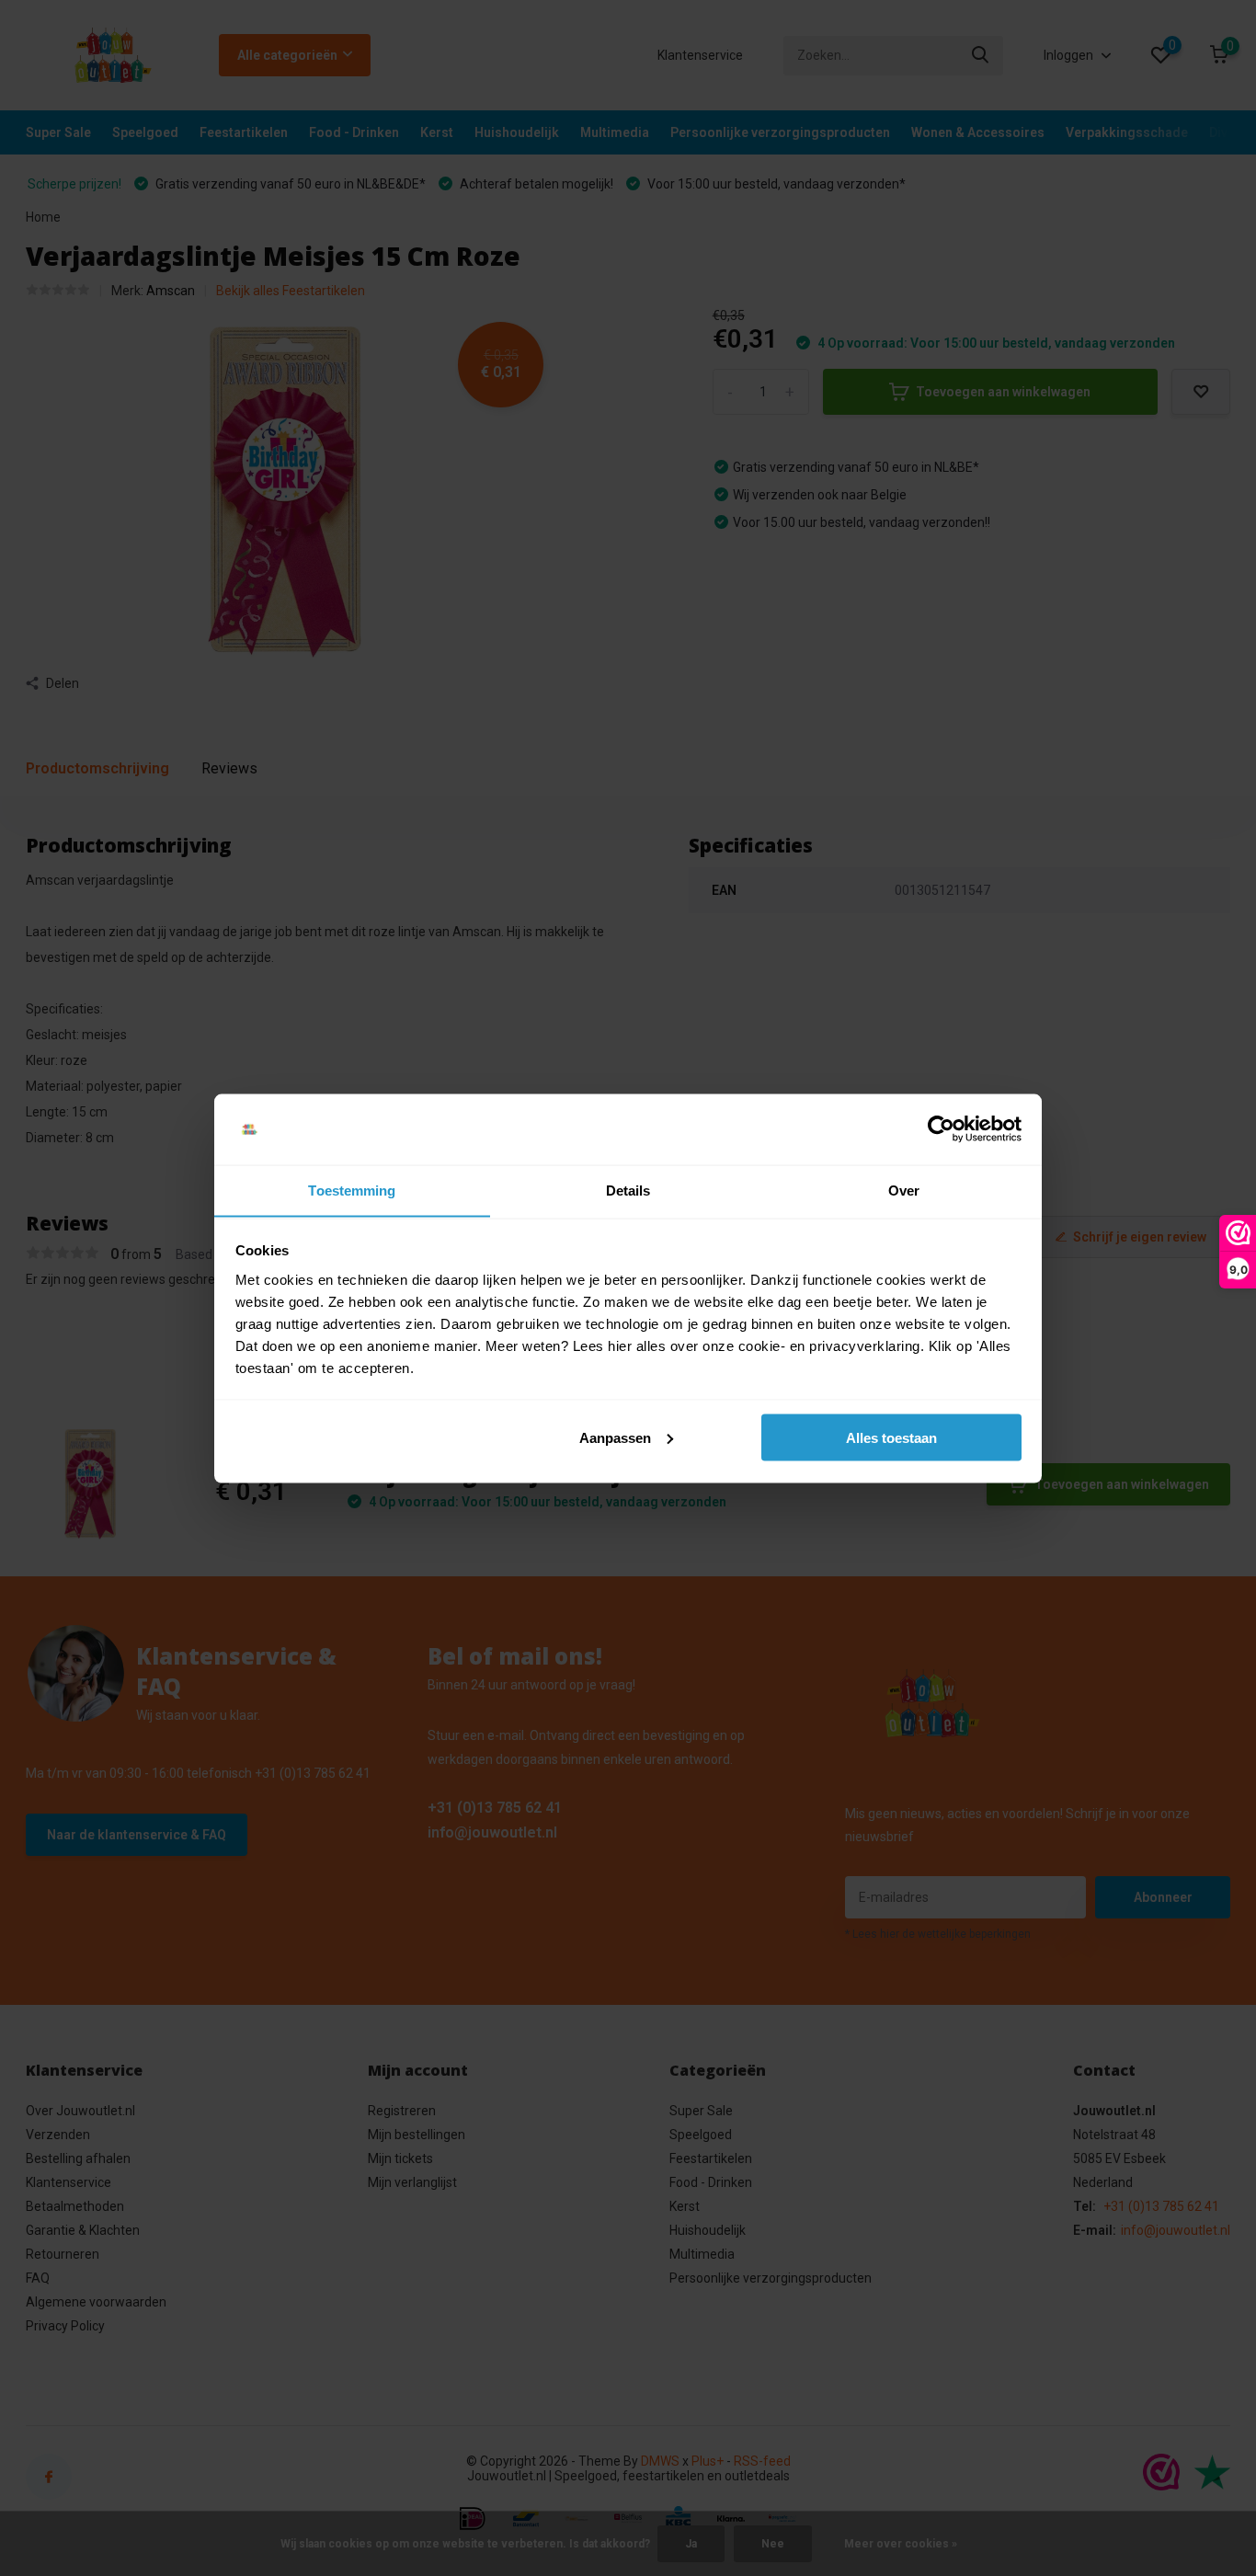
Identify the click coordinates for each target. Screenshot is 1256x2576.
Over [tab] (904, 1190)
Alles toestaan (891, 1437)
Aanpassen (615, 1437)
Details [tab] (628, 1190)
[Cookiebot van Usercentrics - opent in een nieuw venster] (941, 1129)
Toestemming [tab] (352, 1190)
